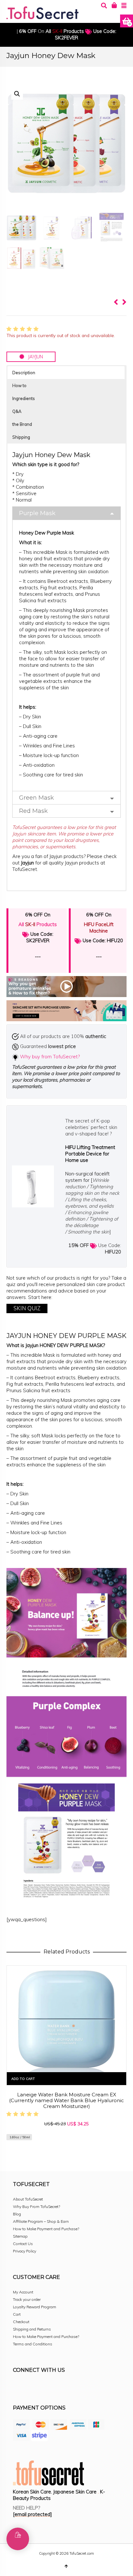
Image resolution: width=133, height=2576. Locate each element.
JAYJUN (34, 357)
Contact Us (23, 2244)
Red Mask (33, 811)
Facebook (18, 2388)
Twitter (46, 2388)
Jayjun (28, 863)
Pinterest (61, 2388)
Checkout (21, 2322)
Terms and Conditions (33, 2344)
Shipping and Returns (32, 2329)
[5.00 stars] (23, 329)
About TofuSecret (28, 2199)
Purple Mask (37, 513)
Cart (17, 2314)
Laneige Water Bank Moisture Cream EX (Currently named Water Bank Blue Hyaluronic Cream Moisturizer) (66, 2100)
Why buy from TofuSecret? (50, 1057)
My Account (23, 2292)
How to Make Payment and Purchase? (46, 2229)
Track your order (27, 2299)
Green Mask (36, 798)
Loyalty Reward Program (35, 2307)
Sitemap (20, 2236)
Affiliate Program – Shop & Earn (41, 2221)
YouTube (75, 2388)
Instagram (32, 2388)
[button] (17, 94)
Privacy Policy (25, 2251)
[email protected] (32, 2514)
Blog (17, 2214)
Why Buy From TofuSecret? (36, 2207)
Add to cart (23, 2079)
